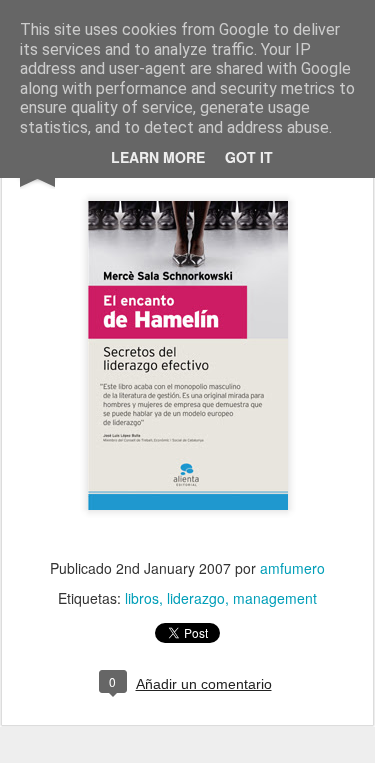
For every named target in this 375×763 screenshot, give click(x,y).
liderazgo (196, 598)
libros (142, 598)
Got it (249, 157)
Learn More (158, 157)
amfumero (292, 568)
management (275, 598)
